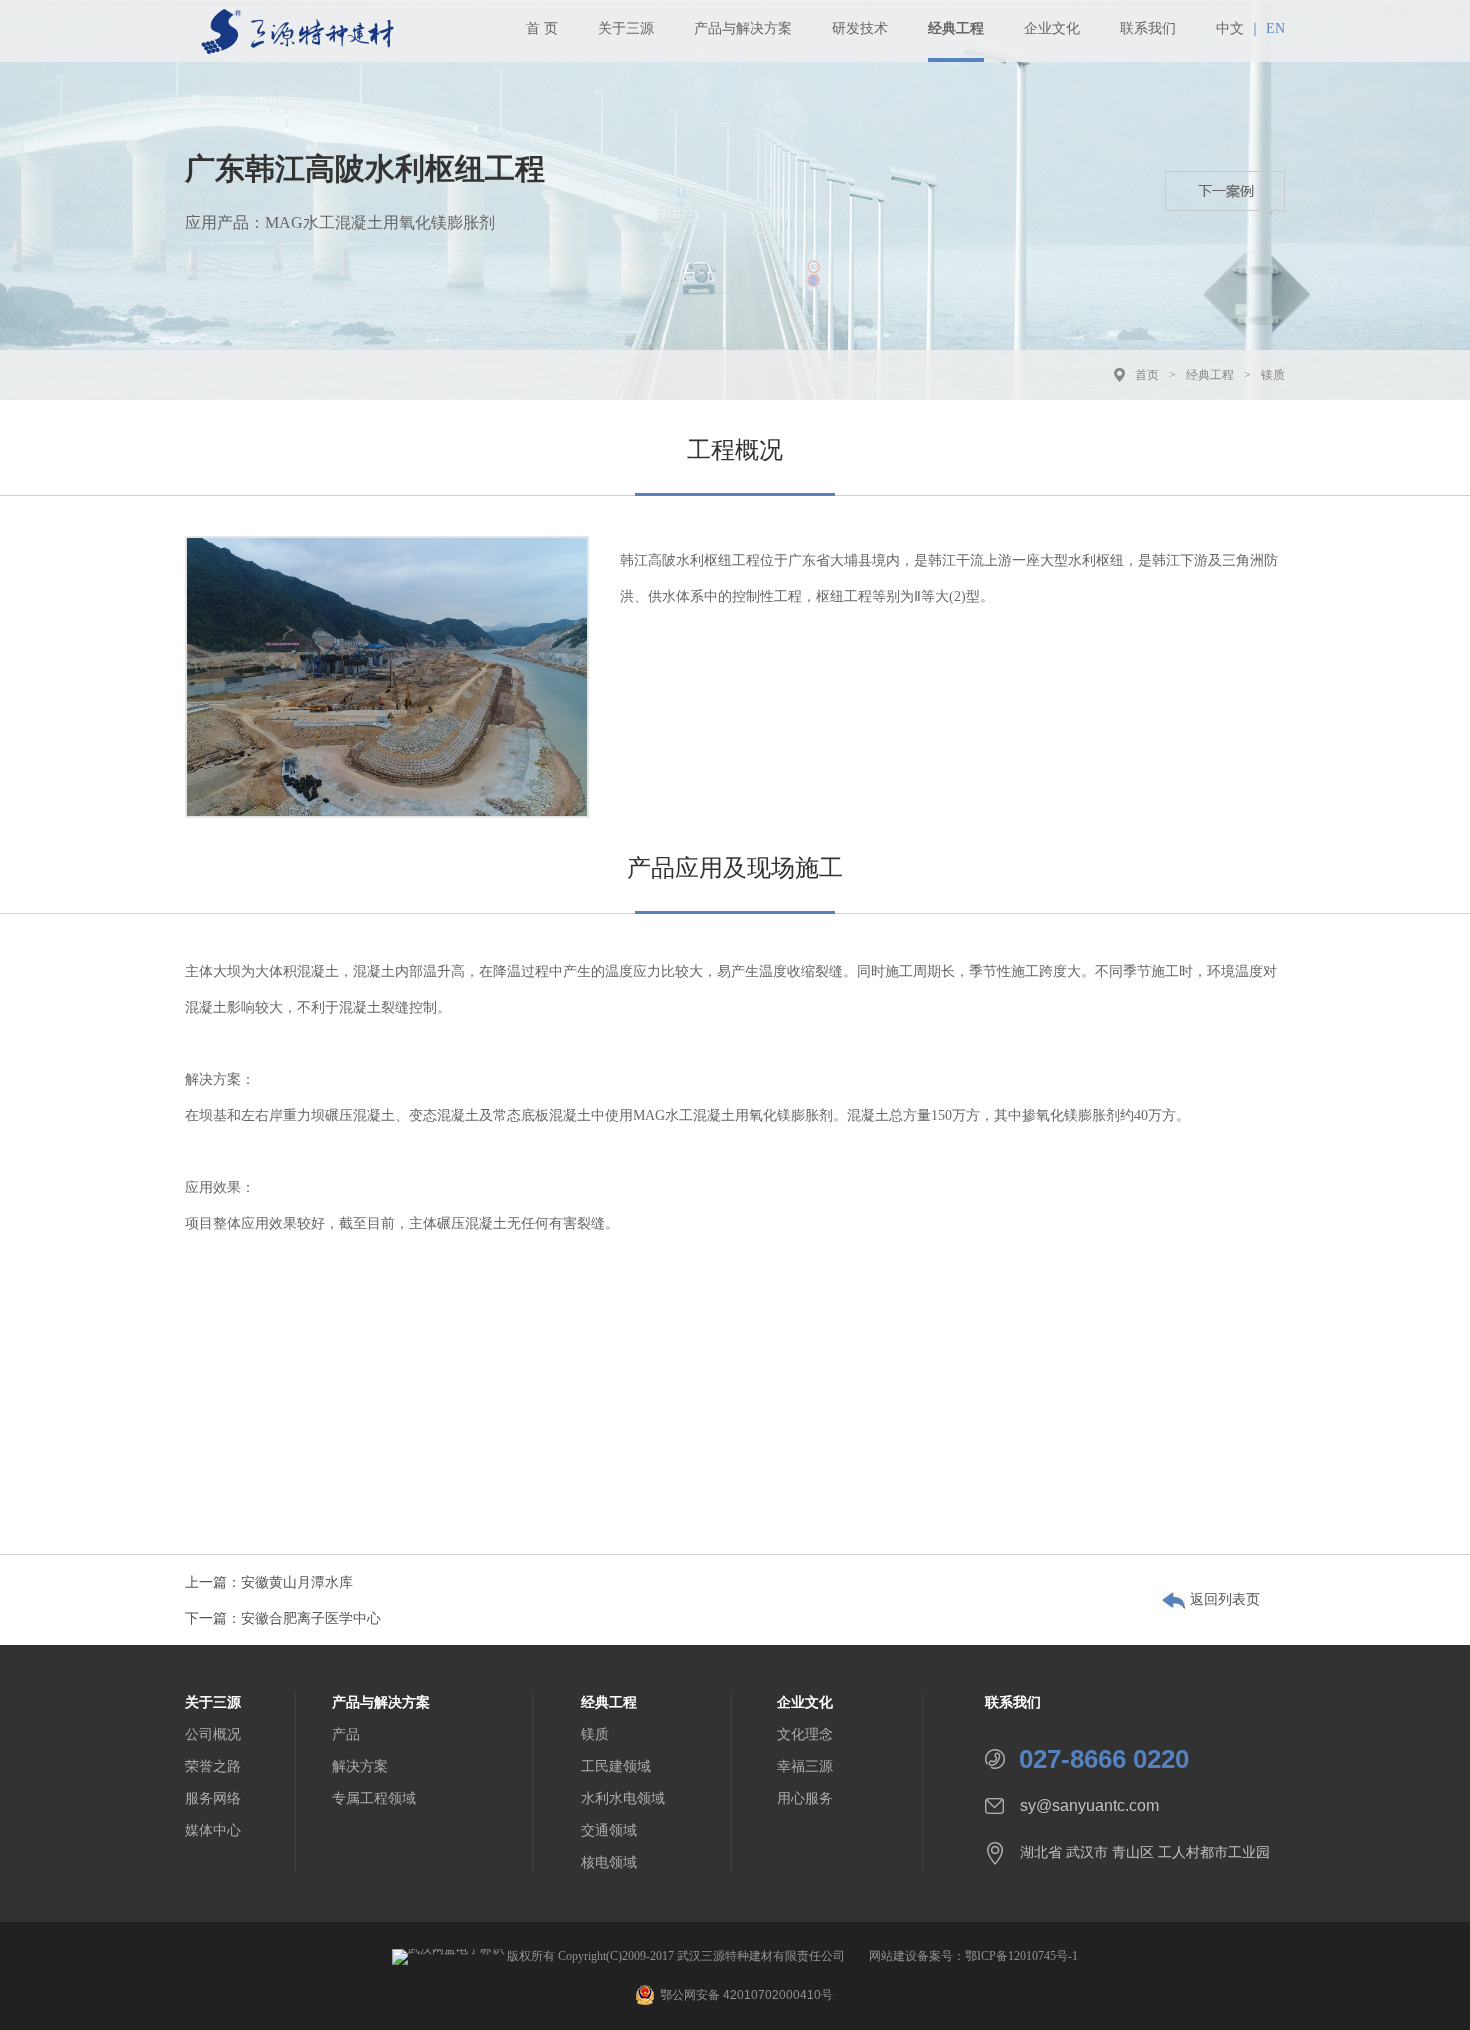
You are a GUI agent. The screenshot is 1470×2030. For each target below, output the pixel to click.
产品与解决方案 (743, 28)
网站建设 (893, 1956)
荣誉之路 (213, 1766)
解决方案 (360, 1766)
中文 (1230, 28)
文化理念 (805, 1734)
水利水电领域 (623, 1798)
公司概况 (213, 1734)
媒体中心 (213, 1830)
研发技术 (860, 28)
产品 (346, 1734)
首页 (1147, 375)
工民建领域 (616, 1766)
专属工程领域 (374, 1798)
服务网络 (213, 1798)
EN (1275, 28)
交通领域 (609, 1830)
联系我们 (1148, 28)
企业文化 (1052, 28)
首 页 (542, 28)
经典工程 (956, 28)
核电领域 (609, 1862)
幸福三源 (805, 1766)
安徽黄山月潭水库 (297, 1582)
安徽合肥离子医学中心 (311, 1618)
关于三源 (626, 28)
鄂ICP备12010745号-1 (1021, 1956)
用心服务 (805, 1798)
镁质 (1273, 375)
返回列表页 (1225, 1599)
